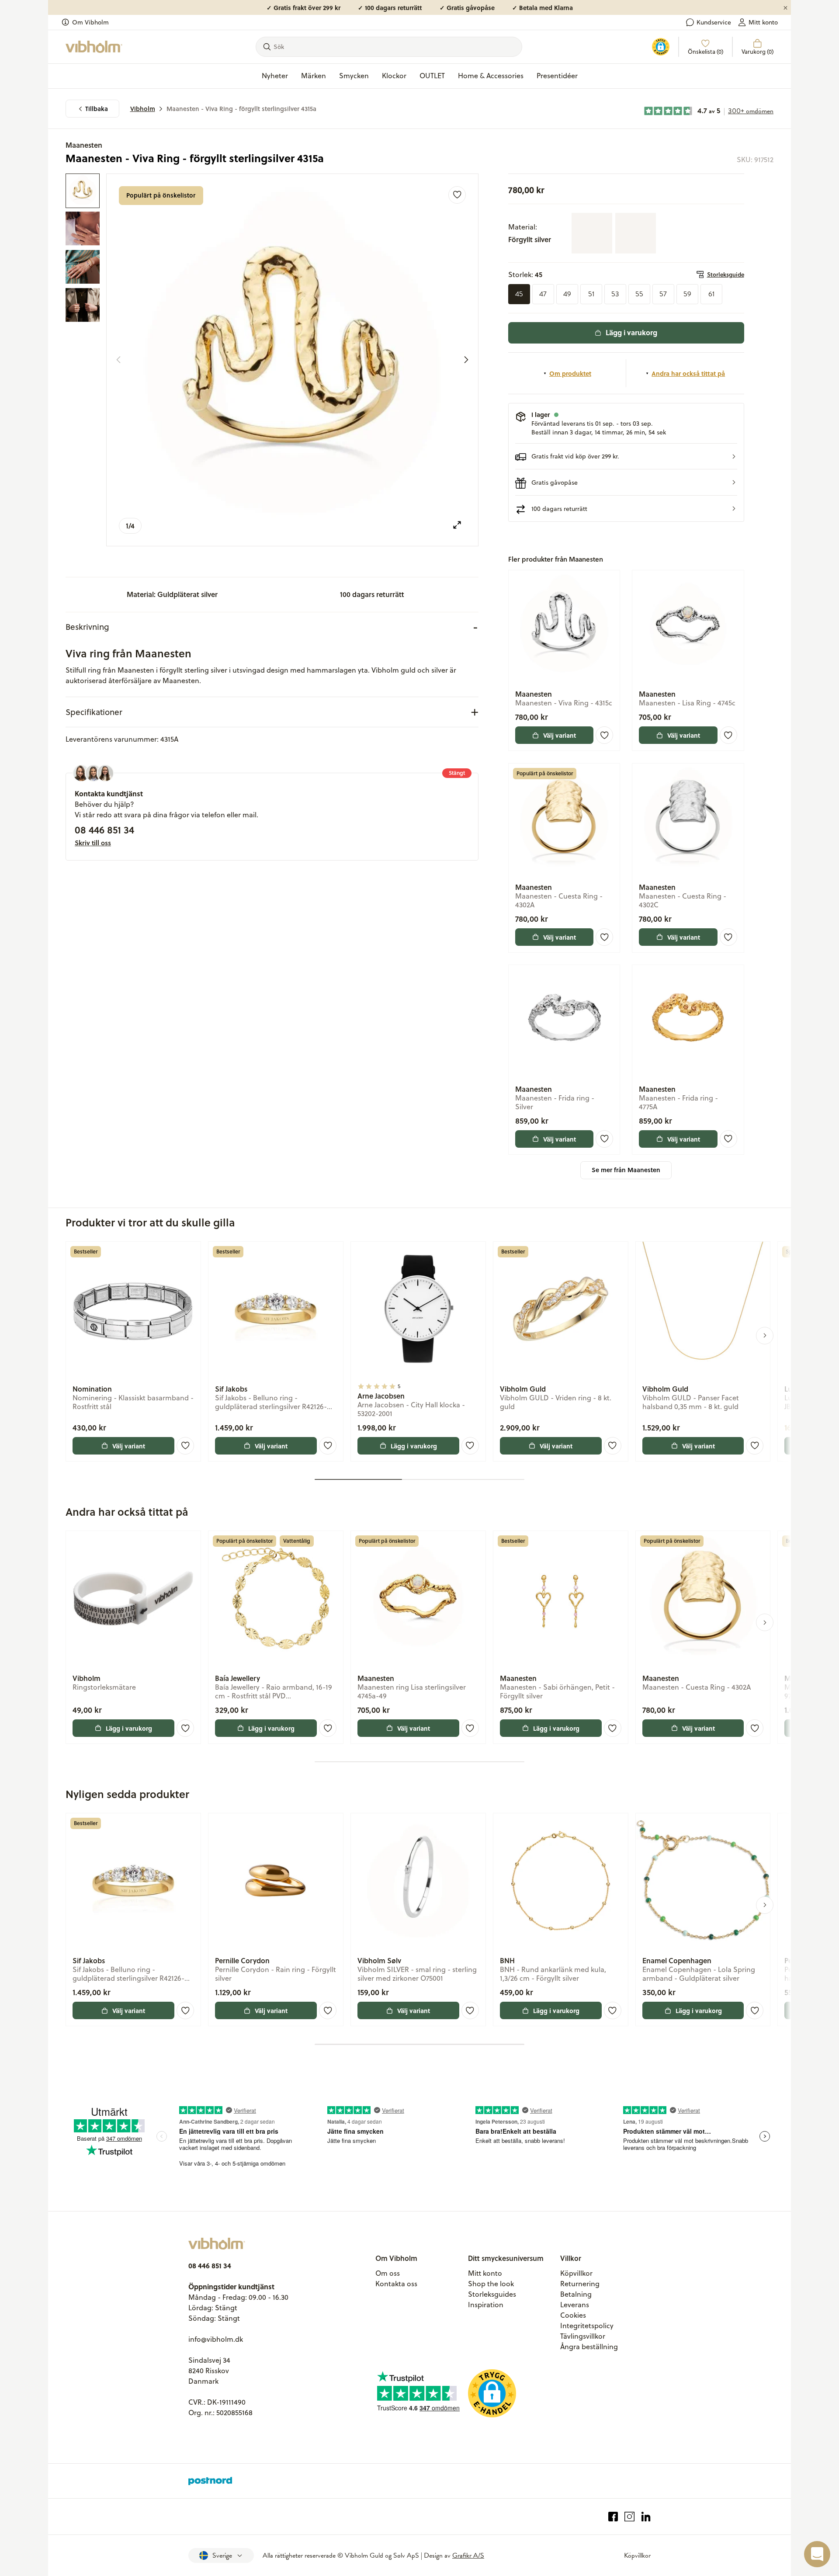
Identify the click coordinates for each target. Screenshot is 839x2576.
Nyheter (275, 76)
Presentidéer (557, 76)
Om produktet (570, 373)
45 (519, 294)
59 (687, 294)
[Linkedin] (646, 2517)
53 (615, 294)
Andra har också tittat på (688, 373)
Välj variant (560, 735)
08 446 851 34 (104, 830)
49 (567, 294)
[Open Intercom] (817, 2554)
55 (639, 294)
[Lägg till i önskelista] (457, 195)
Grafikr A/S (468, 2555)
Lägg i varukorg (631, 332)
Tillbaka (97, 109)
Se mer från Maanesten (626, 1170)
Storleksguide (726, 274)
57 (663, 294)
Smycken (354, 76)
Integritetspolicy (587, 2326)
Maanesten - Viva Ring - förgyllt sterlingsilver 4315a (241, 109)
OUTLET (432, 76)
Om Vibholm (90, 22)
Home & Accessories (491, 76)
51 (591, 294)
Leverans (575, 2305)
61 (711, 294)
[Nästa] (466, 360)
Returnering (580, 2284)
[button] (626, 457)
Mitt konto (763, 22)
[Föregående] (118, 360)
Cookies (573, 2315)
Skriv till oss (93, 843)
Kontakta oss (396, 2284)
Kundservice (714, 22)
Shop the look (491, 2284)
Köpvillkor (576, 2273)
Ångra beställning (589, 2347)
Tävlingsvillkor (583, 2336)
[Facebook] (613, 2517)
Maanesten (84, 145)
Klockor (394, 76)
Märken (314, 76)
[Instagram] (629, 2517)
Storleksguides (492, 2294)
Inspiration (486, 2305)
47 (543, 294)
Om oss (388, 2273)
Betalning (576, 2294)
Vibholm (143, 109)
